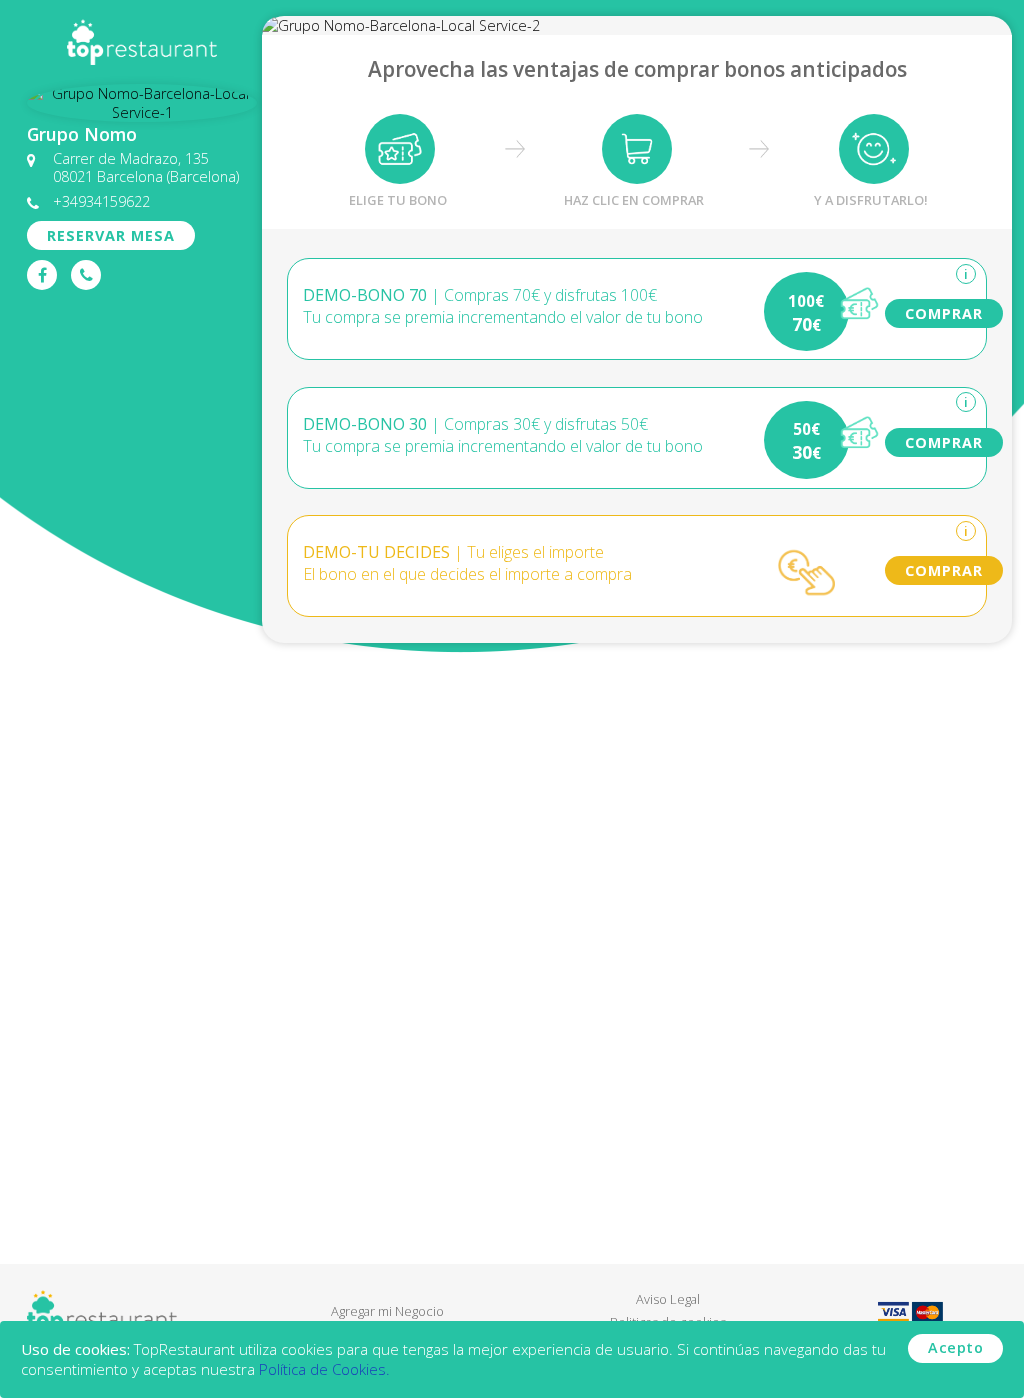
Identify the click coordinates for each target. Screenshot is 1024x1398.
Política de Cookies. (324, 1369)
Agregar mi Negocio (387, 1311)
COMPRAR (944, 313)
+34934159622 (101, 201)
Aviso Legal (668, 1299)
